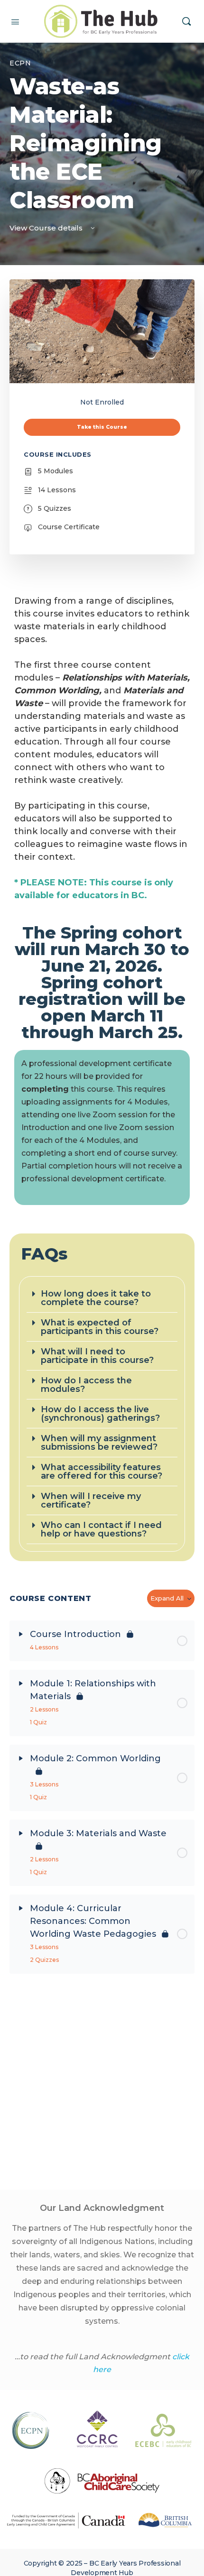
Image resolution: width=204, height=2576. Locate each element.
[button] (102, 1298)
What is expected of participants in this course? (100, 1327)
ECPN (20, 63)
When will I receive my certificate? (91, 1500)
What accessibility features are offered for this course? (102, 1472)
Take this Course (102, 427)
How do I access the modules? (86, 1385)
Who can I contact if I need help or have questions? (101, 1529)
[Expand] (21, 1634)
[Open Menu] (15, 21)
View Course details (47, 228)
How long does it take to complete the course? (96, 1298)
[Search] (186, 21)
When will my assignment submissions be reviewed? (99, 1443)
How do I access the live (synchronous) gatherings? (100, 1414)
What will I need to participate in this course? (97, 1356)
